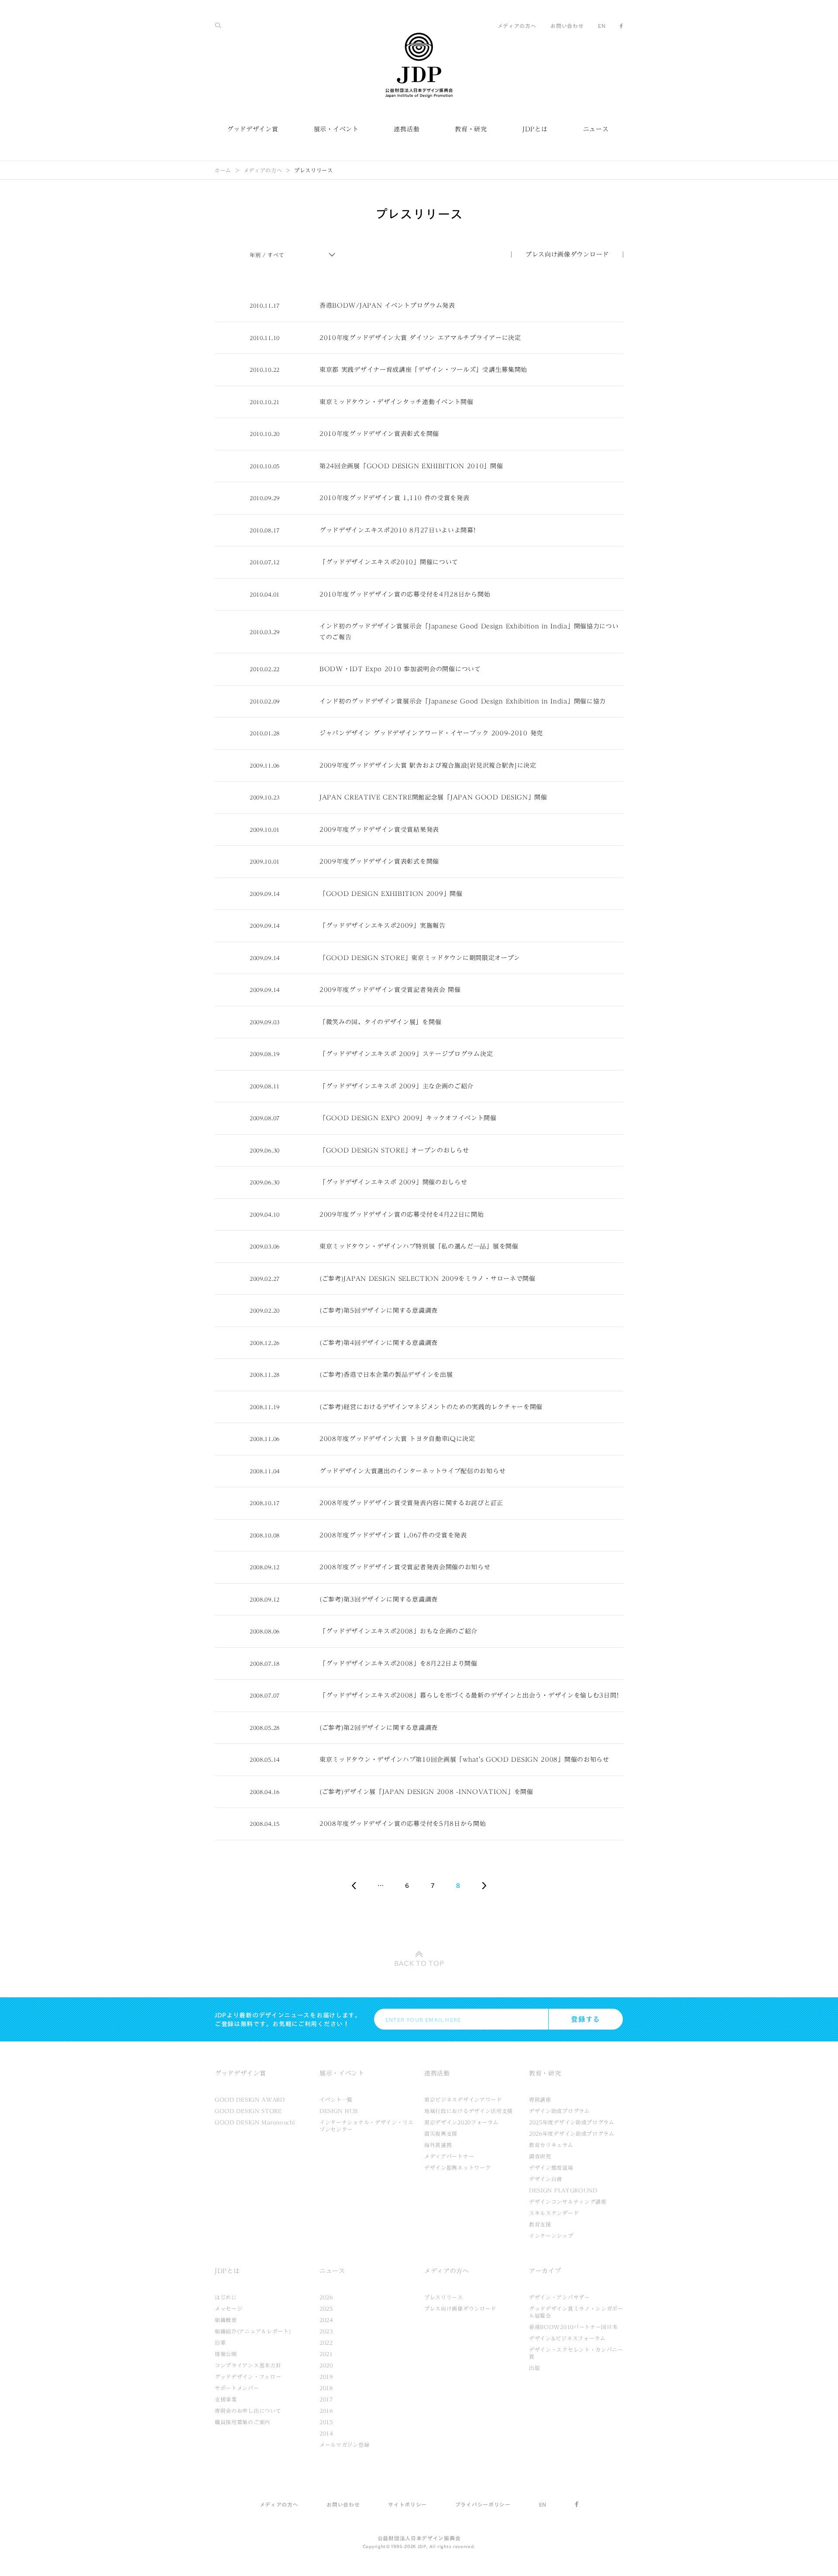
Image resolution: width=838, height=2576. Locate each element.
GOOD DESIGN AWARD (250, 2099)
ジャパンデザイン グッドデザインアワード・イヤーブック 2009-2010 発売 (431, 733)
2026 (326, 2297)
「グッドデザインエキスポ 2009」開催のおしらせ (393, 1182)
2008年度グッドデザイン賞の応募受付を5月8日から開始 (403, 1824)
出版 (534, 2368)
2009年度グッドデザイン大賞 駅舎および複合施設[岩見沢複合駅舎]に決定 (428, 765)
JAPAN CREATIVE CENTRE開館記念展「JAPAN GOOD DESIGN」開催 (433, 797)
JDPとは (535, 129)
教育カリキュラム (551, 2145)
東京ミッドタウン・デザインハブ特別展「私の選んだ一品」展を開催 (419, 1246)
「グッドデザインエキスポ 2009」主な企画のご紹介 (397, 1086)
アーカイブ (545, 2271)
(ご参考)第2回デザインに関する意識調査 (379, 1728)
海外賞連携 (438, 2145)
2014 (326, 2433)
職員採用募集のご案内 (242, 2422)
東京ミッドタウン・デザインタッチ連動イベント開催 (397, 402)
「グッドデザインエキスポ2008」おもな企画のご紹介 (398, 1631)
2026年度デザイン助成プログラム (572, 2134)
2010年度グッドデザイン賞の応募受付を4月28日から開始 (405, 594)
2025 (326, 2308)
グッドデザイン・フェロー (248, 2377)
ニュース (596, 129)
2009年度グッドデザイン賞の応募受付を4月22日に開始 (402, 1214)
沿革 (220, 2343)
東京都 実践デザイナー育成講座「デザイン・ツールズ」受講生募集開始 (423, 370)
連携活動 (407, 129)
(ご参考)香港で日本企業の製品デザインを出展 (386, 1375)
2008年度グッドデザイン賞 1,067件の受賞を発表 (393, 1535)
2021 (326, 2354)
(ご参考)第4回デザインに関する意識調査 (379, 1343)
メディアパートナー (449, 2156)
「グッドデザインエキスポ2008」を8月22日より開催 (398, 1664)
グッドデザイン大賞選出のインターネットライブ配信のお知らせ (412, 1471)
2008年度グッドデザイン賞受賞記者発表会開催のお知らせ (405, 1567)
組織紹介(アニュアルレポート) (253, 2331)
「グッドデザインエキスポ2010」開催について (389, 562)
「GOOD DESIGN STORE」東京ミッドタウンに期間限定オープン (420, 958)
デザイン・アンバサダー (560, 2297)
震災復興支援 (441, 2134)
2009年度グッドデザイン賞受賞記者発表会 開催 (390, 990)
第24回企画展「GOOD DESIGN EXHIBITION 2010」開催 (411, 466)
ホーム (223, 170)
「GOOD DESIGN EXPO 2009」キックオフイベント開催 (408, 1118)
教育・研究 (471, 129)
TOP (419, 1963)
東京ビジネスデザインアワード (463, 2099)
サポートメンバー (237, 2388)
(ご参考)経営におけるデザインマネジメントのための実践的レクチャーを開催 (431, 1407)
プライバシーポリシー (483, 2504)
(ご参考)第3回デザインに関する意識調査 (379, 1599)
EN (602, 26)
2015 (326, 2422)
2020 (326, 2365)
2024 (326, 2320)
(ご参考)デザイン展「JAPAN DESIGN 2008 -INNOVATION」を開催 (426, 1792)
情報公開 (226, 2354)
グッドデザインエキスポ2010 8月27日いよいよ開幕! (398, 530)
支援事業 (226, 2399)
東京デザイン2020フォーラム (462, 2122)
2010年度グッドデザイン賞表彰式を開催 (379, 434)
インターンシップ (551, 2236)
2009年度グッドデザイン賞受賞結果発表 (379, 830)
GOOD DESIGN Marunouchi (255, 2122)
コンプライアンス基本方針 (248, 2365)
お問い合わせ (567, 26)
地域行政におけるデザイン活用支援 (469, 2111)
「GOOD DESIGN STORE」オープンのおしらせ (394, 1150)
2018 (326, 2388)
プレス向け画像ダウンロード (567, 254)
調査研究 (540, 2156)
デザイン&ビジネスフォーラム (567, 2338)
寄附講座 (540, 2099)
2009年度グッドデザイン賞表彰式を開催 (379, 861)
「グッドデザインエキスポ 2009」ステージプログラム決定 (406, 1054)
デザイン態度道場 (551, 2168)
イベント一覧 (336, 2099)
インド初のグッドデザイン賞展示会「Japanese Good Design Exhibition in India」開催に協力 (463, 701)
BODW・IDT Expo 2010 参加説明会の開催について (400, 669)
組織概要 (226, 2320)
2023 (326, 2331)
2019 (326, 2377)
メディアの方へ (517, 26)
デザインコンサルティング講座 (568, 2202)
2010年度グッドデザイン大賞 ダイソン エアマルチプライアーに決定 (420, 338)
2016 (326, 2411)
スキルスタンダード (554, 2213)
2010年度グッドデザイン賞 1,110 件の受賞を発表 (395, 498)
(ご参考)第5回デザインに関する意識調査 (379, 1310)
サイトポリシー (407, 2504)
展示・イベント (336, 129)
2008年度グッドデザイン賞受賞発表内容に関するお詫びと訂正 (411, 1503)
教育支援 (540, 2224)
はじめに (226, 2297)
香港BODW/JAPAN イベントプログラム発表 (387, 305)
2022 (326, 2343)
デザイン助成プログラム (560, 2111)
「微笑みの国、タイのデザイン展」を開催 (380, 1022)
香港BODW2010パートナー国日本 (574, 2327)
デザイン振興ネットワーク (457, 2168)
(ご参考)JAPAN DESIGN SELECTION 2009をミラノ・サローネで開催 (428, 1279)
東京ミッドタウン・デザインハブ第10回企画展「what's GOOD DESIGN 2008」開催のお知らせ (464, 1760)
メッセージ (229, 2308)
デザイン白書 (546, 2179)
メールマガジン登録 (344, 2445)
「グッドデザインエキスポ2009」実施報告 (383, 926)
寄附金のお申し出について (248, 2411)
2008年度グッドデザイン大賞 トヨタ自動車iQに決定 (397, 1439)
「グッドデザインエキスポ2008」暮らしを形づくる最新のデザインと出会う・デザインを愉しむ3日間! (469, 1695)
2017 (326, 2399)
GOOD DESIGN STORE (248, 2111)
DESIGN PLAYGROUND (563, 2190)
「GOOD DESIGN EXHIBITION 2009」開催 (391, 894)
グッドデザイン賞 (253, 129)
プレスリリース (444, 2297)
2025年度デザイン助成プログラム (572, 2122)
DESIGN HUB (339, 2111)
